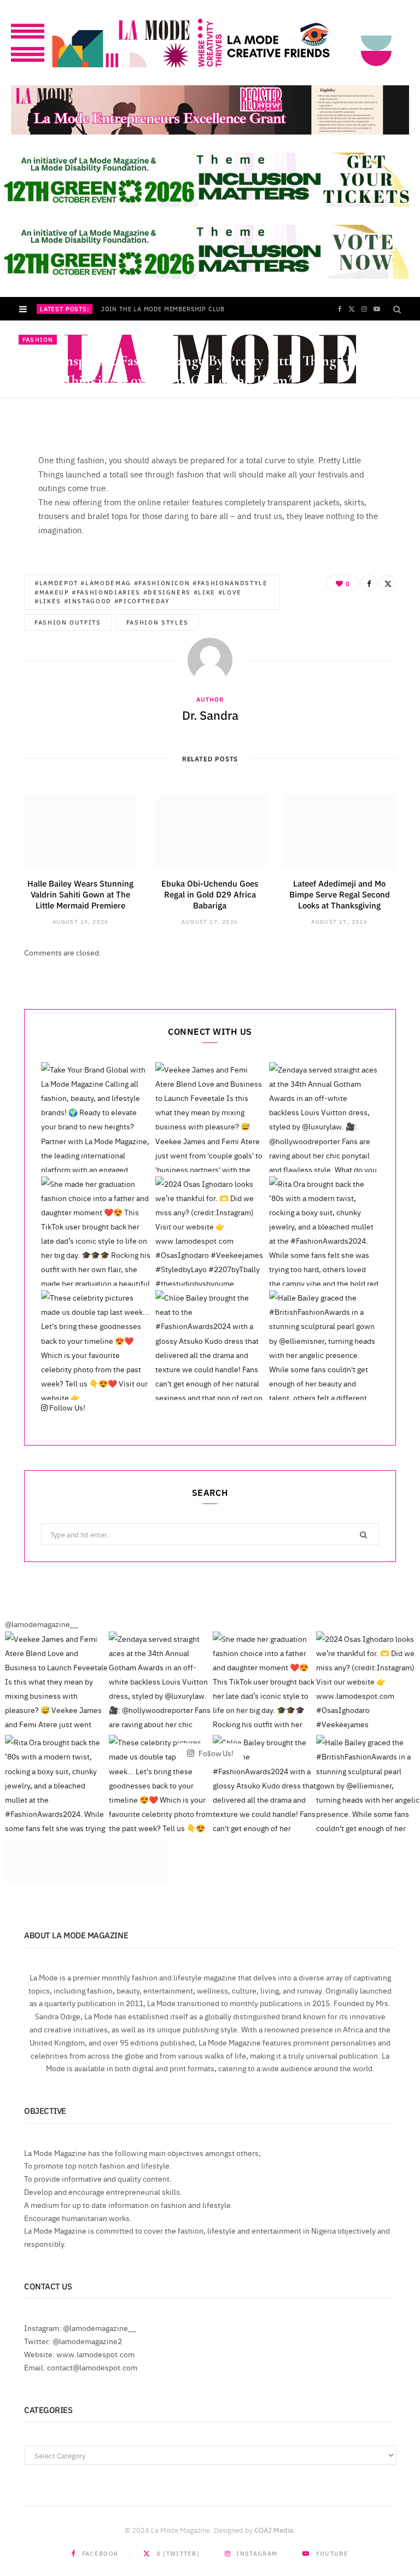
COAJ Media (274, 2530)
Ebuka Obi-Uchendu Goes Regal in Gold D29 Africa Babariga (210, 894)
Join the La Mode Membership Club (163, 309)
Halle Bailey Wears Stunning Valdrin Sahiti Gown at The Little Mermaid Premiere (80, 894)
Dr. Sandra (52, 402)
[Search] (397, 309)
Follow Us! (66, 1407)
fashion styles (157, 622)
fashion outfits (68, 622)
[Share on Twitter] (395, 400)
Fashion (38, 339)
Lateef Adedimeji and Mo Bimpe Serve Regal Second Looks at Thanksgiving (340, 894)
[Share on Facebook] (395, 387)
